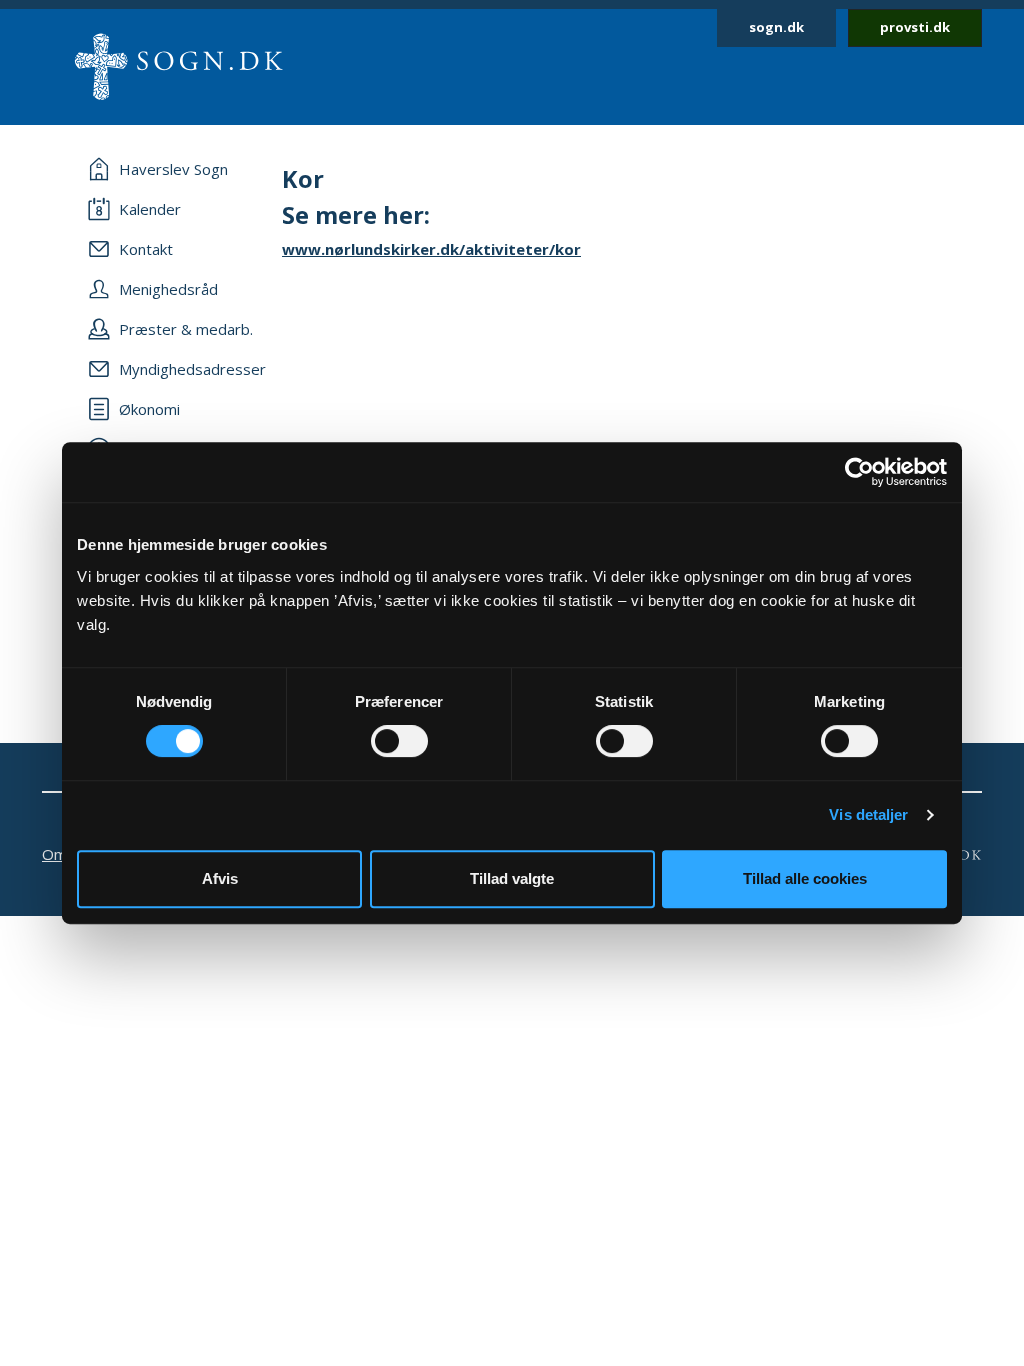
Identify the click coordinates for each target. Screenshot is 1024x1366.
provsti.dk (915, 27)
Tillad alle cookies (805, 878)
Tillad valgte (512, 878)
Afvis (220, 878)
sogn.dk (776, 27)
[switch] (399, 741)
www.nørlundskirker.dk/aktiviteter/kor (431, 249)
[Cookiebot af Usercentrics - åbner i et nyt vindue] (859, 472)
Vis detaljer (868, 814)
